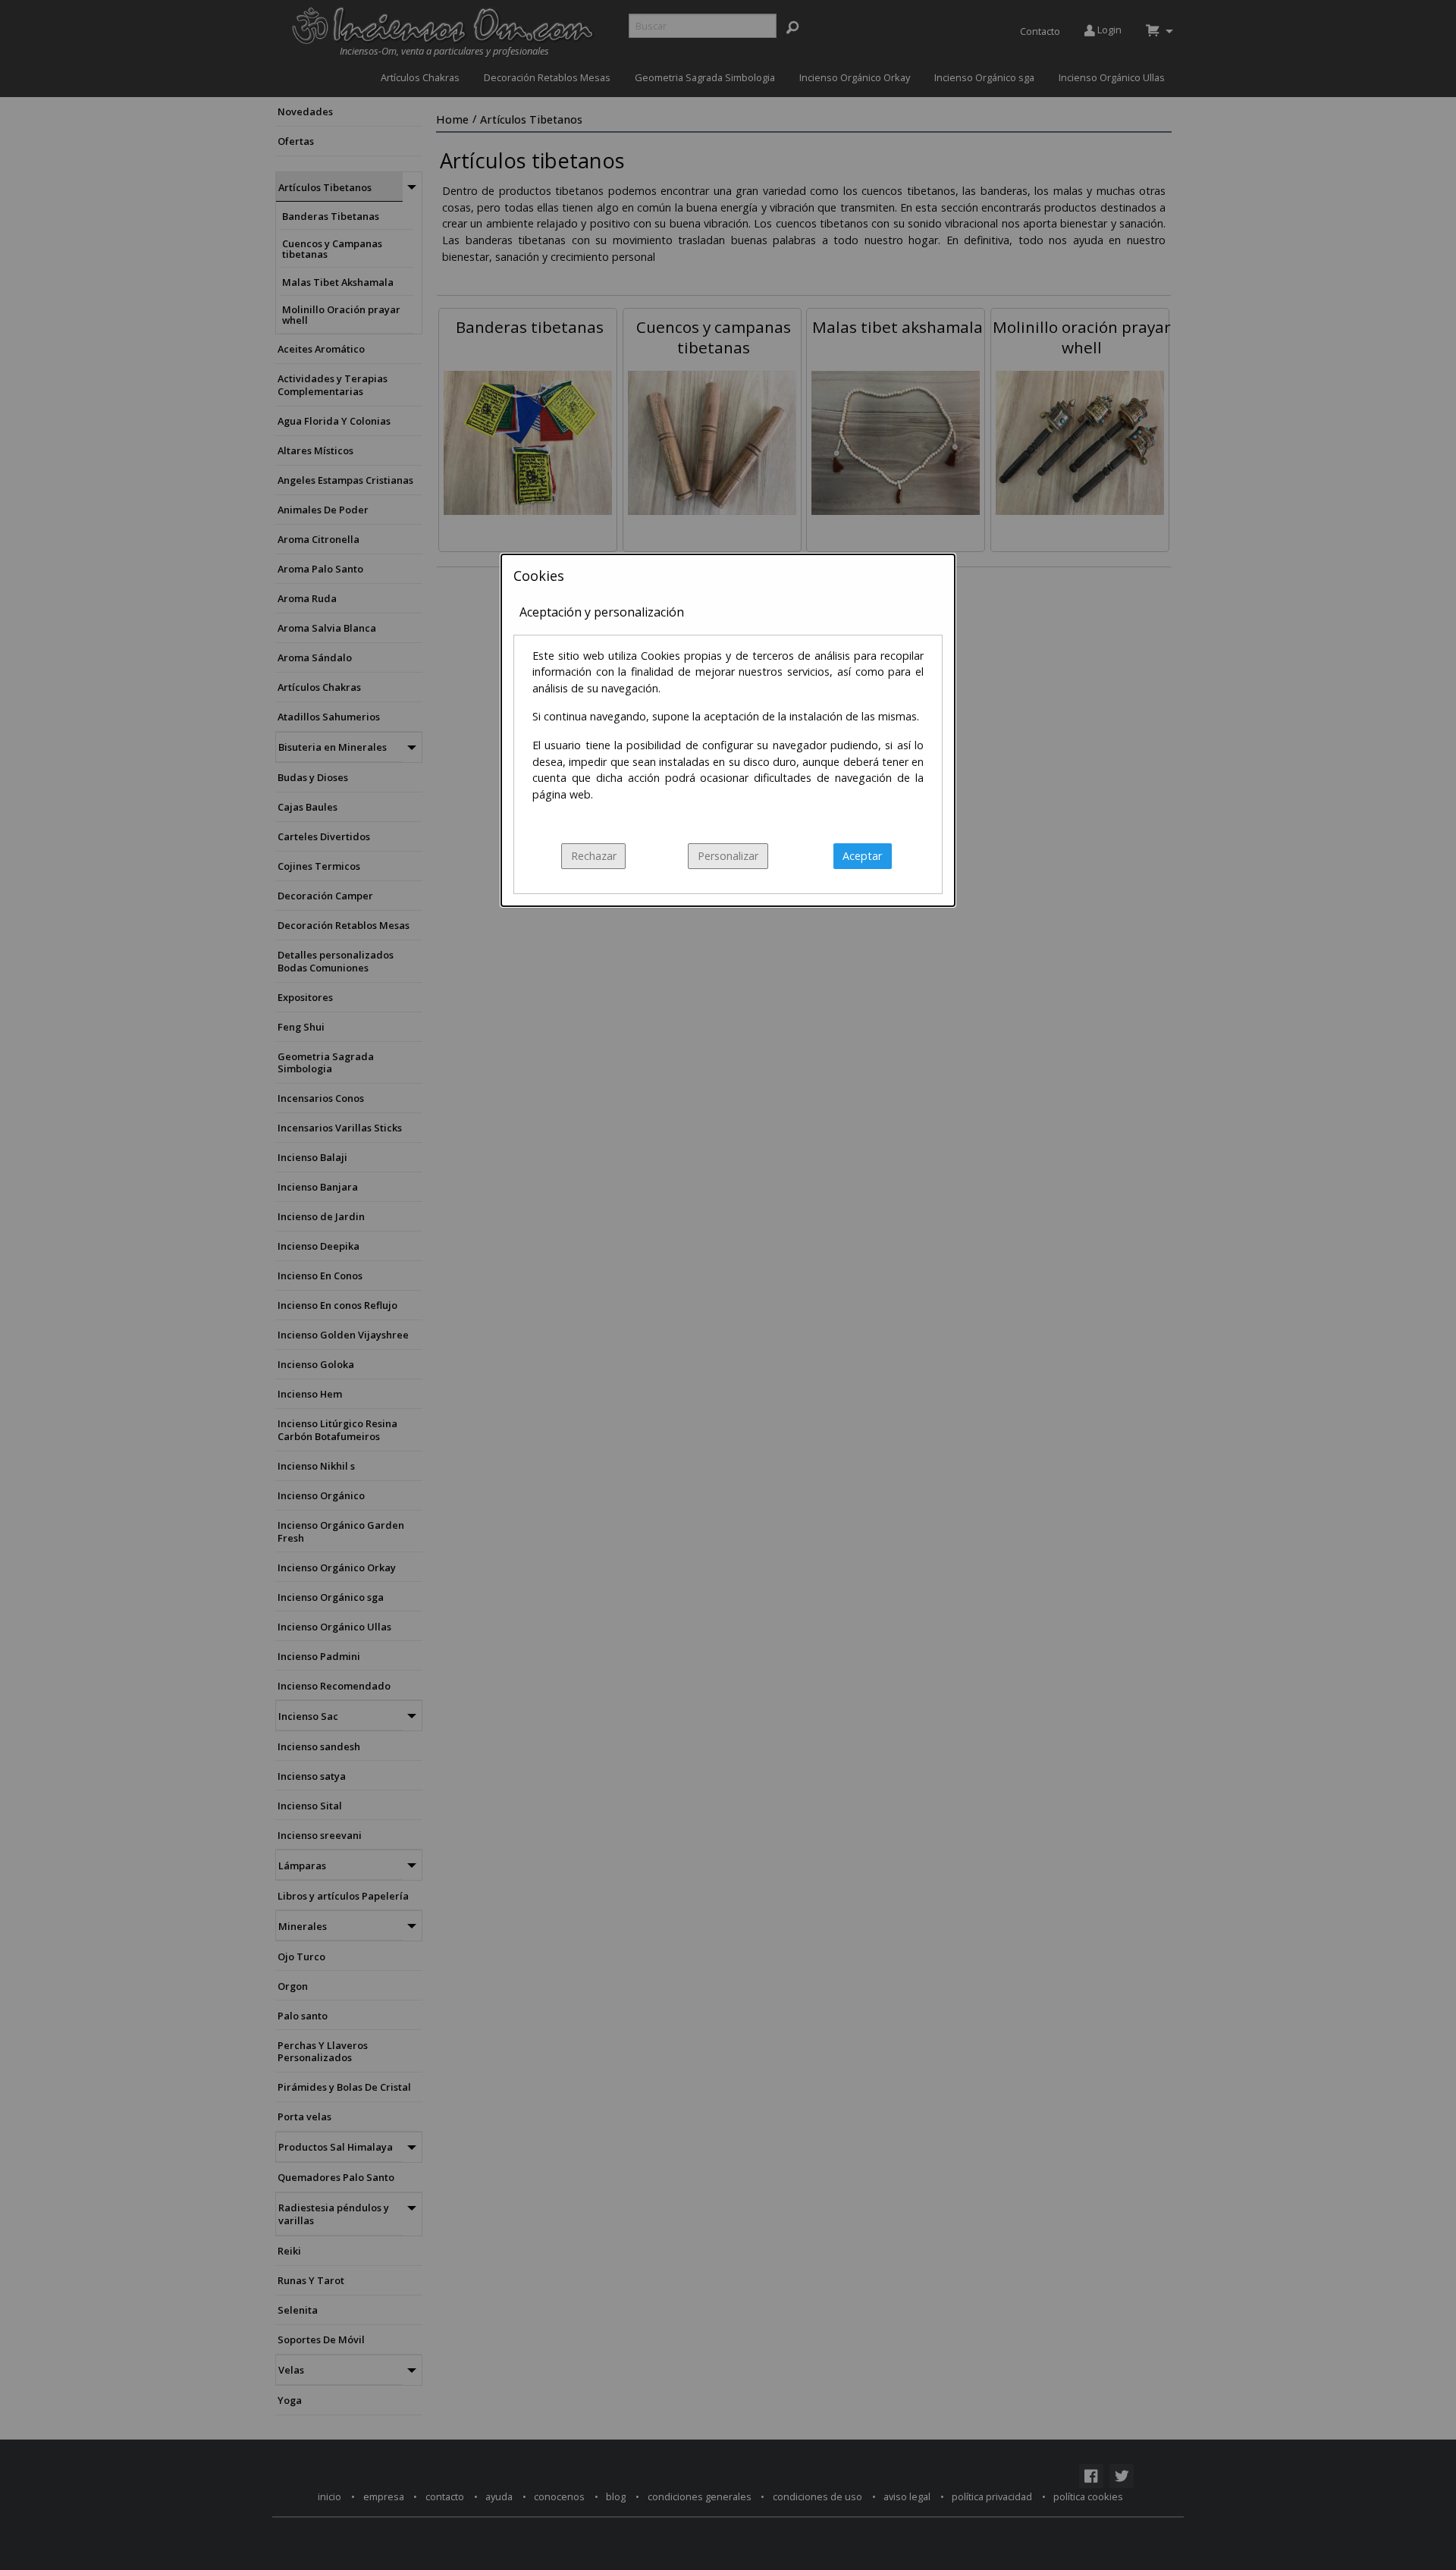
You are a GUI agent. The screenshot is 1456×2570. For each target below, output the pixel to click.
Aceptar (862, 856)
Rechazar (594, 856)
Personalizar (728, 856)
